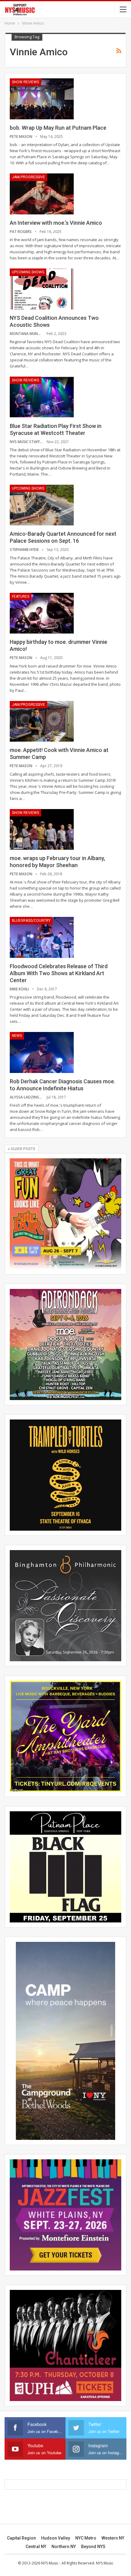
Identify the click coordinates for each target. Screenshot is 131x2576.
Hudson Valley (56, 2538)
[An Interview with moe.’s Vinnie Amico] (42, 194)
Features (21, 596)
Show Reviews (25, 82)
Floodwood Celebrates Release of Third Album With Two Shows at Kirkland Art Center (59, 973)
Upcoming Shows (28, 272)
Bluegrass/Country (31, 921)
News (17, 1036)
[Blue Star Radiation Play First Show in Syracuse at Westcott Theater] (42, 397)
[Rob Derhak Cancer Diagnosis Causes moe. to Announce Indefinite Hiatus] (42, 1052)
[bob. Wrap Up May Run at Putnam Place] (42, 99)
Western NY (113, 2538)
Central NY (36, 2547)
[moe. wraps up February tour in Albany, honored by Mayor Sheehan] (42, 829)
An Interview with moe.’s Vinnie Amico (56, 223)
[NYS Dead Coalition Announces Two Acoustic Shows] (42, 289)
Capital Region (21, 2538)
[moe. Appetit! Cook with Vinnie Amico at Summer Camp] (42, 721)
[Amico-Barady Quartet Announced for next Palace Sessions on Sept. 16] (42, 505)
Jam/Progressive (28, 177)
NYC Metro (86, 2538)
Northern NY (64, 2547)
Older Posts (23, 1149)
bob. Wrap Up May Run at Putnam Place (58, 128)
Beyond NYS (93, 2547)
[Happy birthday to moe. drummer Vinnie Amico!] (42, 613)
